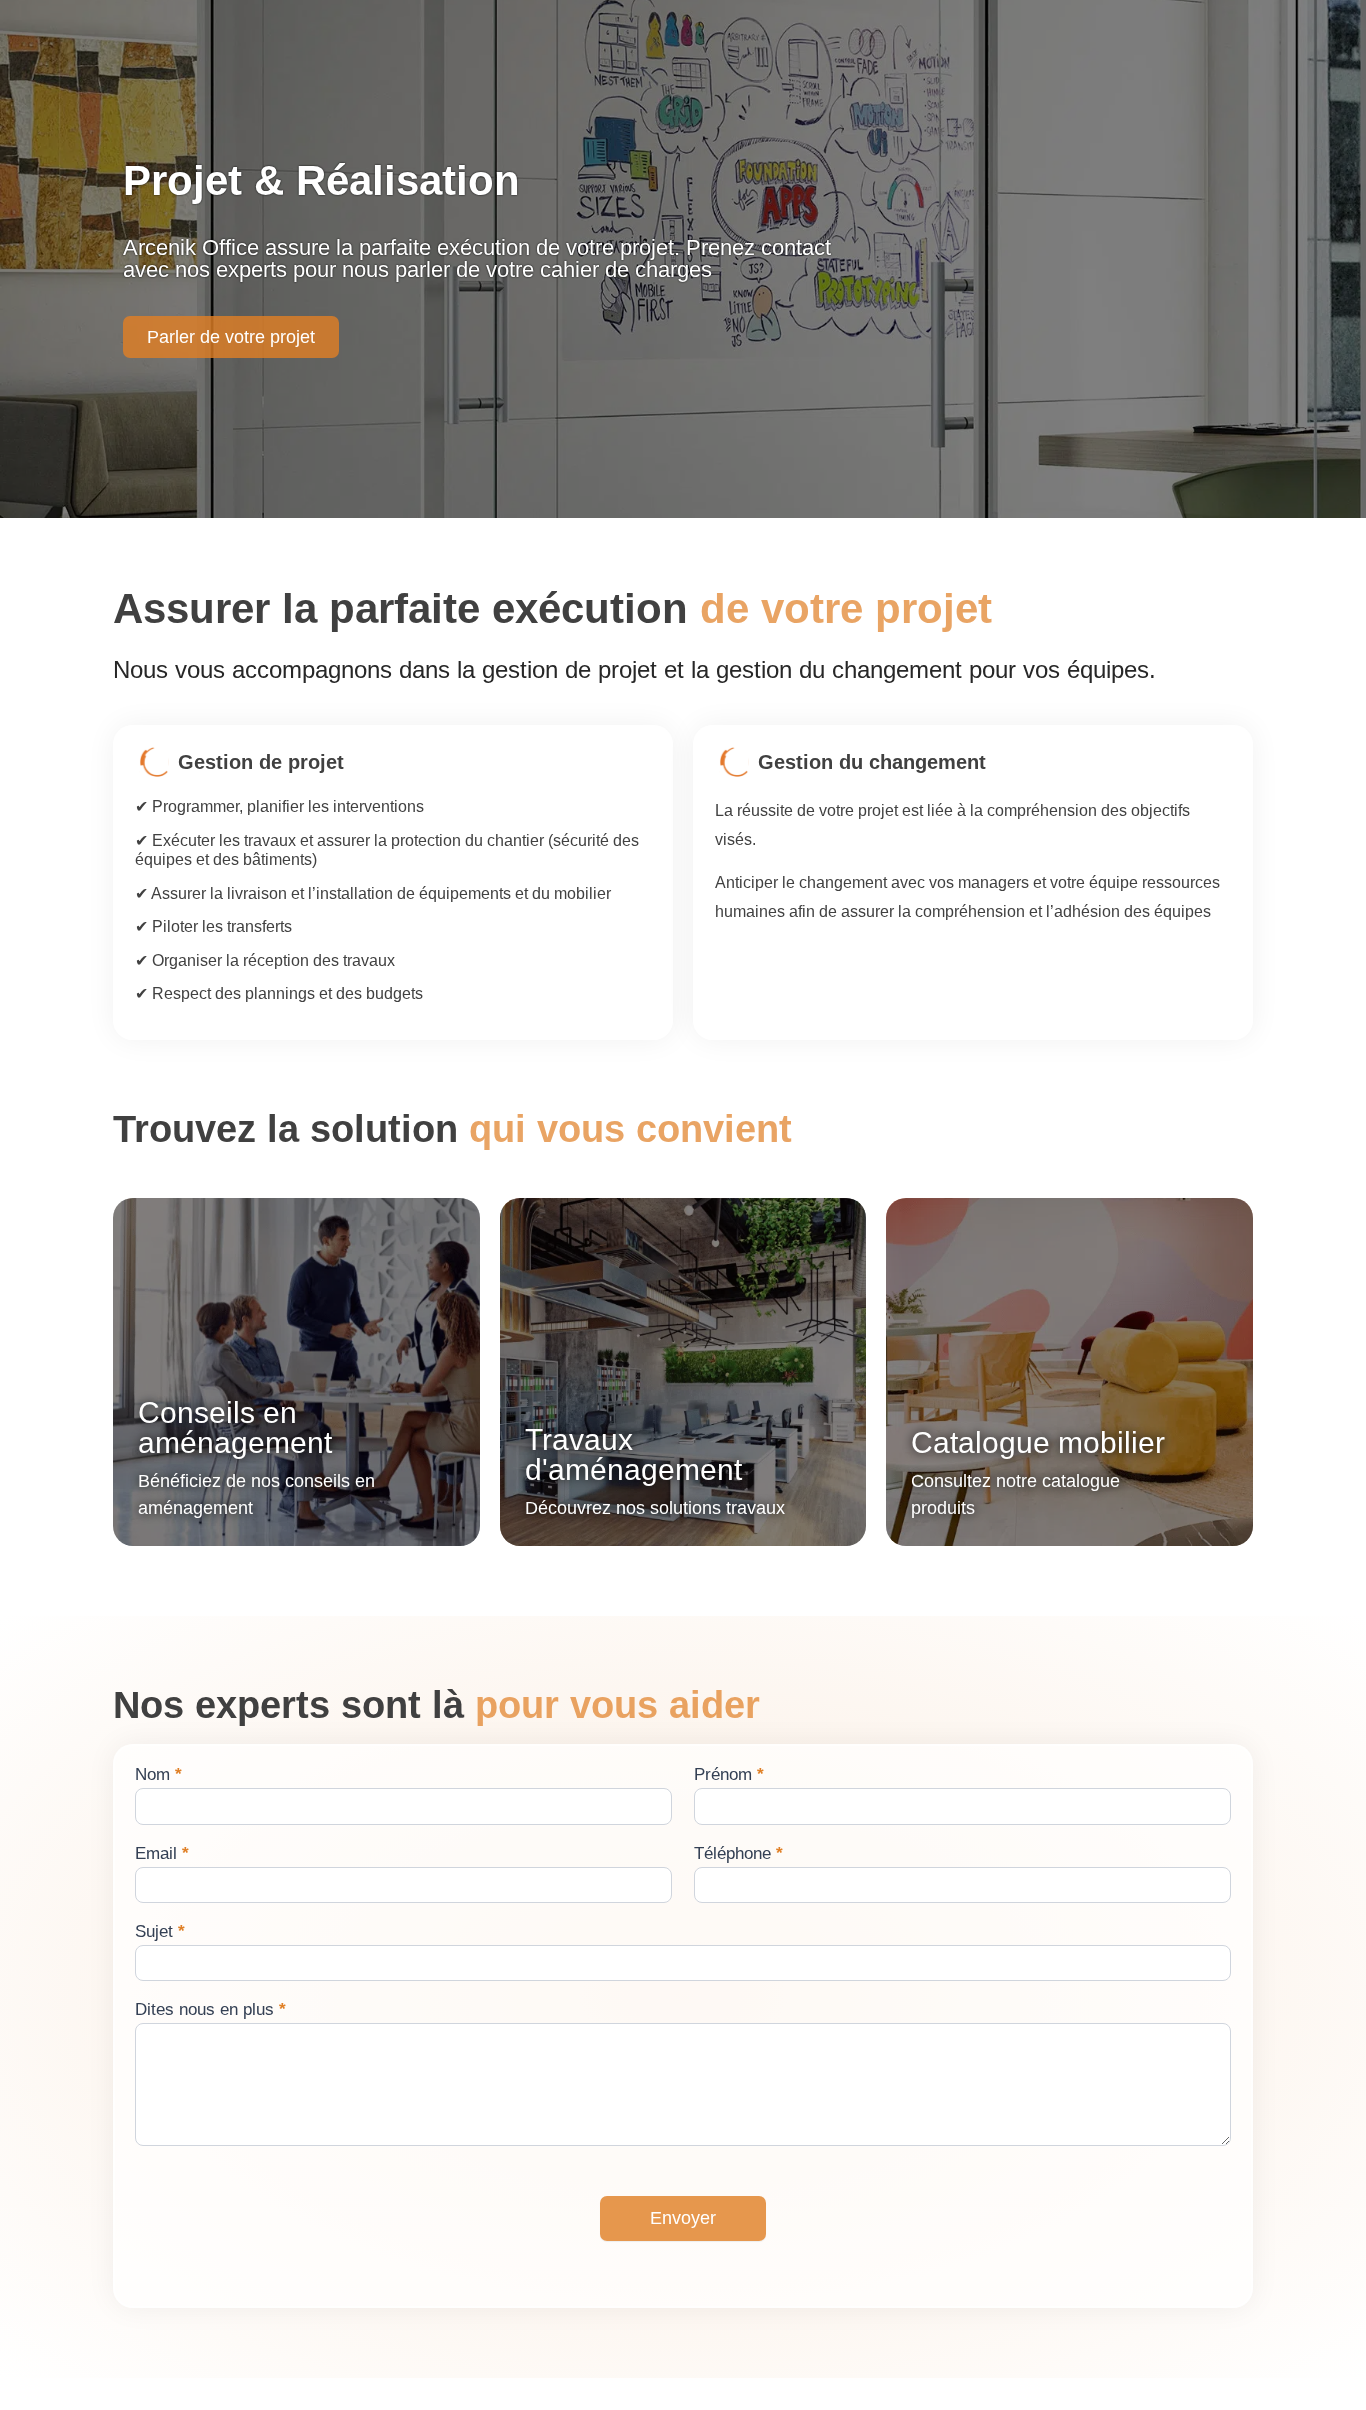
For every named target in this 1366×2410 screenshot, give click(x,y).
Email (162, 1854)
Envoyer (683, 2218)
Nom (158, 1775)
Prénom (729, 1775)
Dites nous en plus (210, 2010)
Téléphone (738, 1854)
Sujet (160, 1932)
